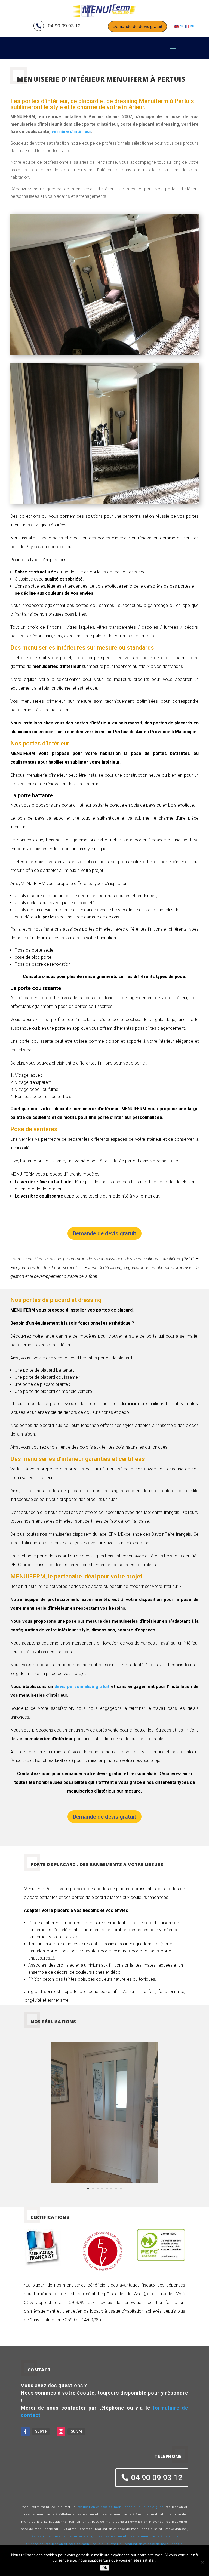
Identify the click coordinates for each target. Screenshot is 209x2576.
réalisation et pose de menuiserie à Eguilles (67, 2536)
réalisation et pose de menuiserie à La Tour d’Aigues (121, 2507)
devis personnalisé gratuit (82, 1687)
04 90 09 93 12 (157, 2478)
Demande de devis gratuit (137, 27)
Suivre (41, 2431)
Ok (105, 2568)
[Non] (202, 2562)
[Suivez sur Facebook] (25, 2432)
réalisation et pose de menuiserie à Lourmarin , (85, 2544)
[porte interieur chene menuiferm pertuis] (104, 2182)
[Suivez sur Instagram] (61, 2432)
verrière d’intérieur (71, 132)
